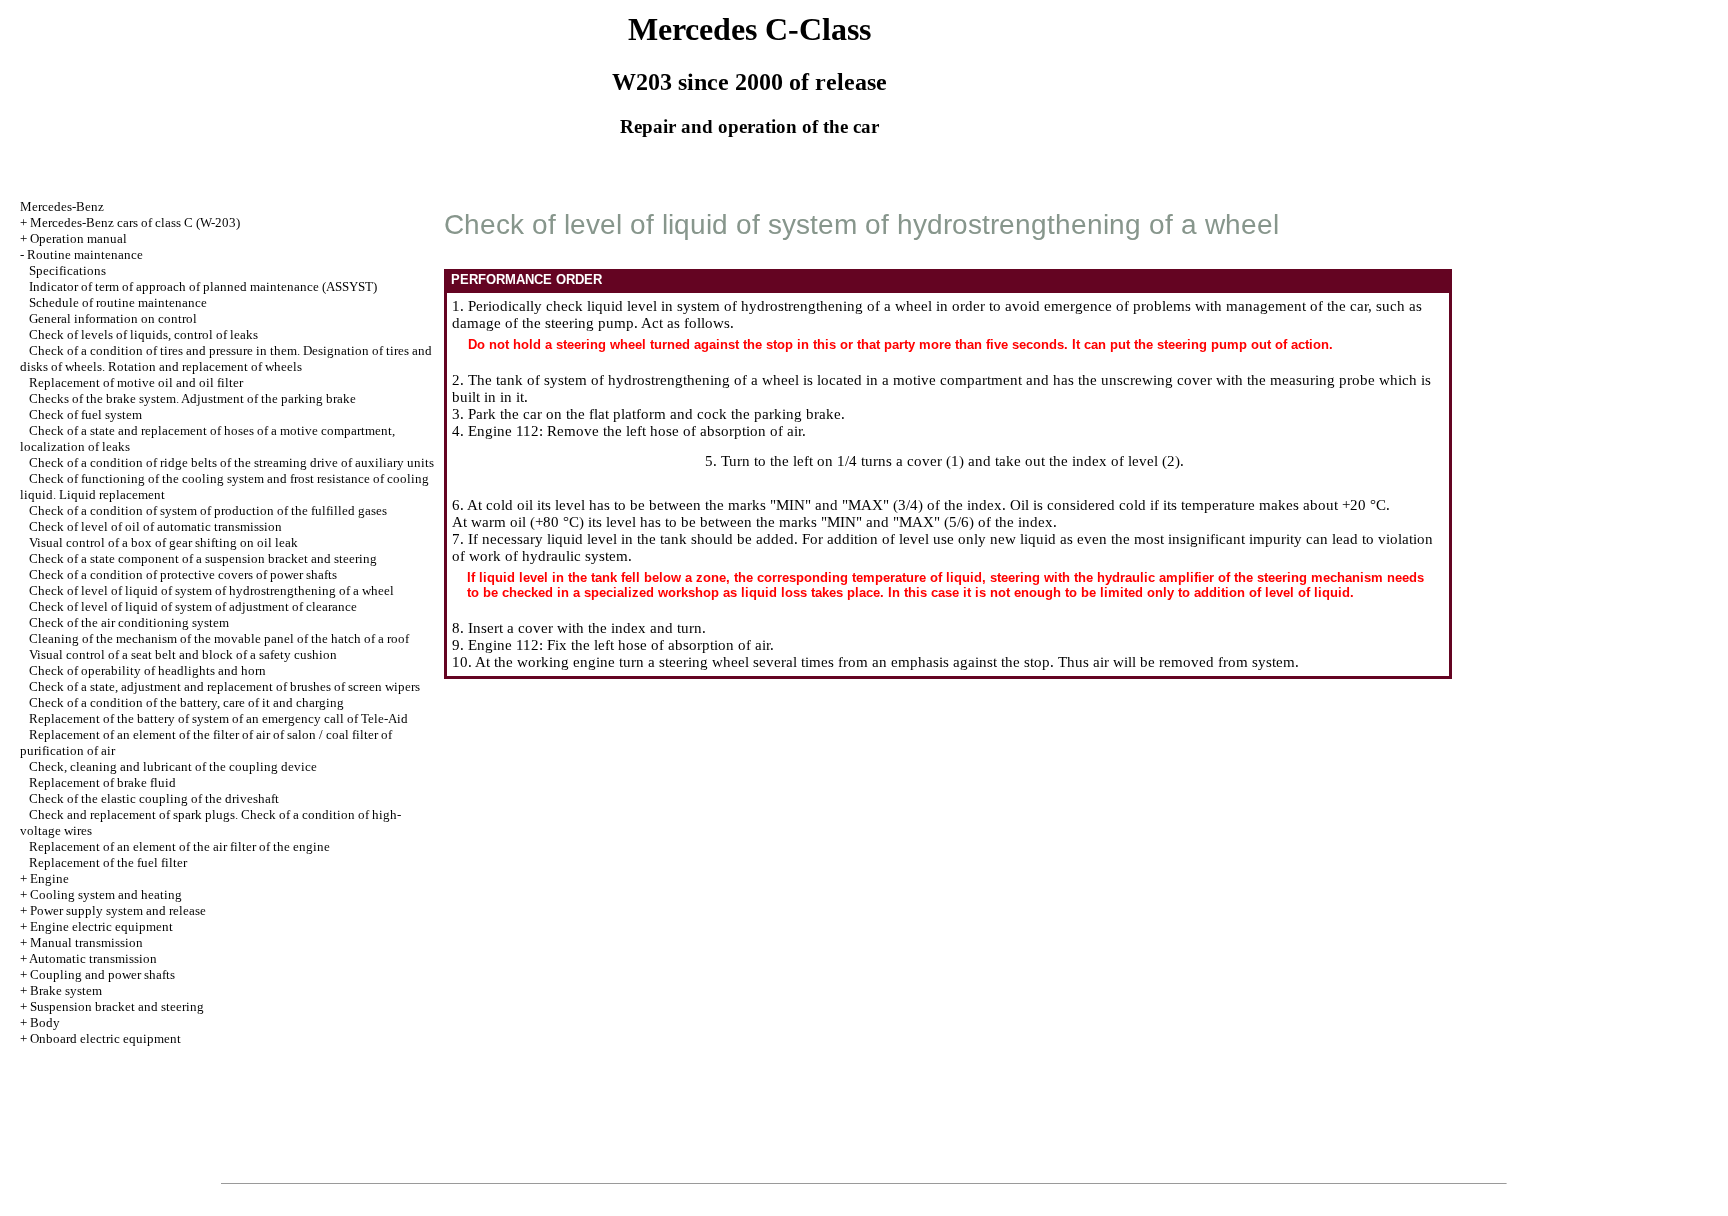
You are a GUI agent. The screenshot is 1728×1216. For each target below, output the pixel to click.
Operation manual (78, 238)
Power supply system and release (118, 910)
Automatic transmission (93, 958)
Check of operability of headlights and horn (147, 670)
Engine (49, 878)
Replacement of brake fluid (102, 782)
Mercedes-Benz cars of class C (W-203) (135, 222)
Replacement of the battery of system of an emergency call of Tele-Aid (218, 718)
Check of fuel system (85, 414)
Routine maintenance (85, 254)
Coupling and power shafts (102, 974)
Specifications (67, 270)
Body (45, 1022)
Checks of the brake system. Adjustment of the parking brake (192, 398)
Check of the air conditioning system (129, 622)
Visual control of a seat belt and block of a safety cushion (183, 654)
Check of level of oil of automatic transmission (155, 526)
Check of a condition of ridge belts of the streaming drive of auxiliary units (231, 462)
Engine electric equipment (101, 926)
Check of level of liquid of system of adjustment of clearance (193, 606)
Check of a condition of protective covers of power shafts (183, 574)
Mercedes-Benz (62, 206)
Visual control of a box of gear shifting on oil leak (163, 542)
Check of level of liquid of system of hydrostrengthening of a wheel (211, 590)
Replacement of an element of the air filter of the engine (179, 846)
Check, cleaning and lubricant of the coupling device (173, 766)
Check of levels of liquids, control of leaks (143, 334)
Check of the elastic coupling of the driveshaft (154, 798)
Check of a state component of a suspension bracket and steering (203, 558)
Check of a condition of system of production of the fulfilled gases (208, 510)
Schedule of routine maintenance (118, 302)
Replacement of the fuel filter (108, 862)
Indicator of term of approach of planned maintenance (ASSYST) (203, 286)
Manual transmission (86, 942)
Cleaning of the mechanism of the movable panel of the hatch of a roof (219, 638)
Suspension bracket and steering (117, 1006)
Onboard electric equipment (105, 1038)
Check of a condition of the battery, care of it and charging (186, 702)
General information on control (113, 318)
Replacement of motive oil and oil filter (136, 382)
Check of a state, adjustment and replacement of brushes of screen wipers (224, 686)
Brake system (66, 990)
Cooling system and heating (106, 894)
